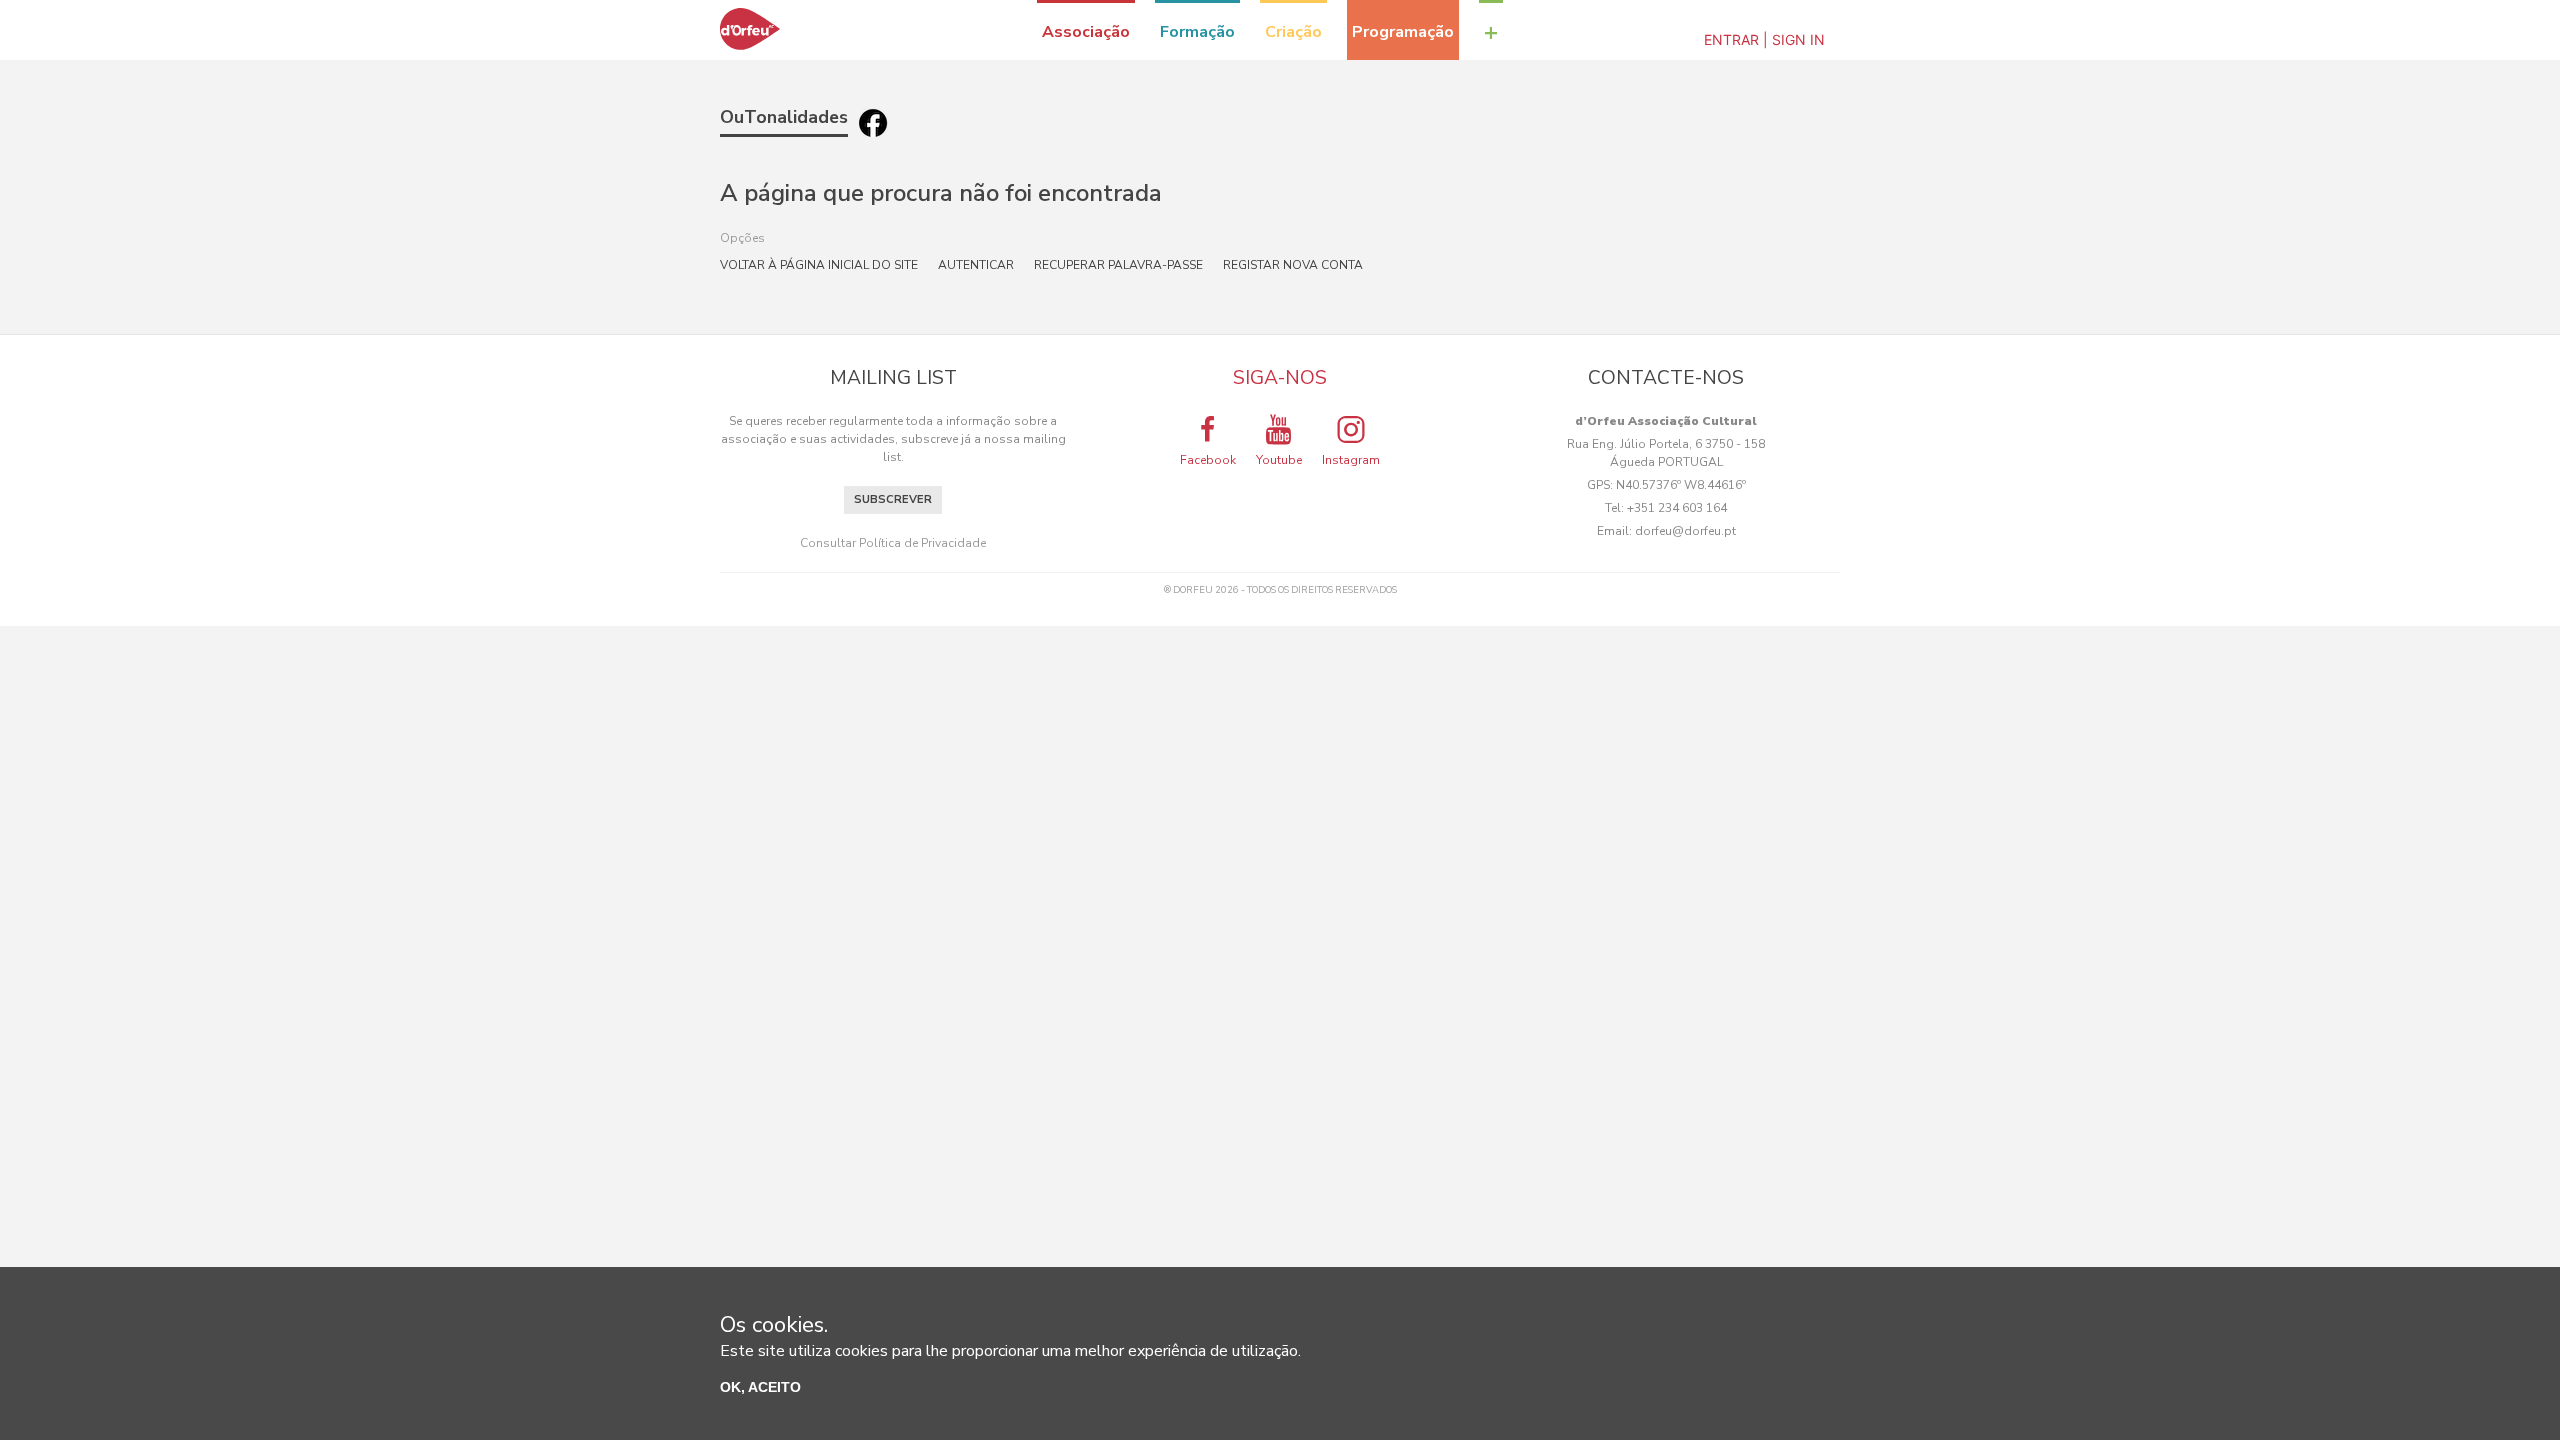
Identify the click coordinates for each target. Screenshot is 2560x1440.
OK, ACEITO (760, 1387)
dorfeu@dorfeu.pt (1685, 531)
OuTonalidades (784, 117)
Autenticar (976, 265)
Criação (1293, 32)
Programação (1403, 32)
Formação (1197, 32)
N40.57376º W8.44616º (1681, 485)
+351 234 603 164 (1677, 508)
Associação (1086, 32)
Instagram (1351, 460)
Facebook (1208, 460)
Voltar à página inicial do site (819, 265)
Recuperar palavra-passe (1118, 265)
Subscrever (893, 499)
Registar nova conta (1293, 265)
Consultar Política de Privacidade (893, 543)
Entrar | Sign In (1764, 39)
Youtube (1279, 460)
